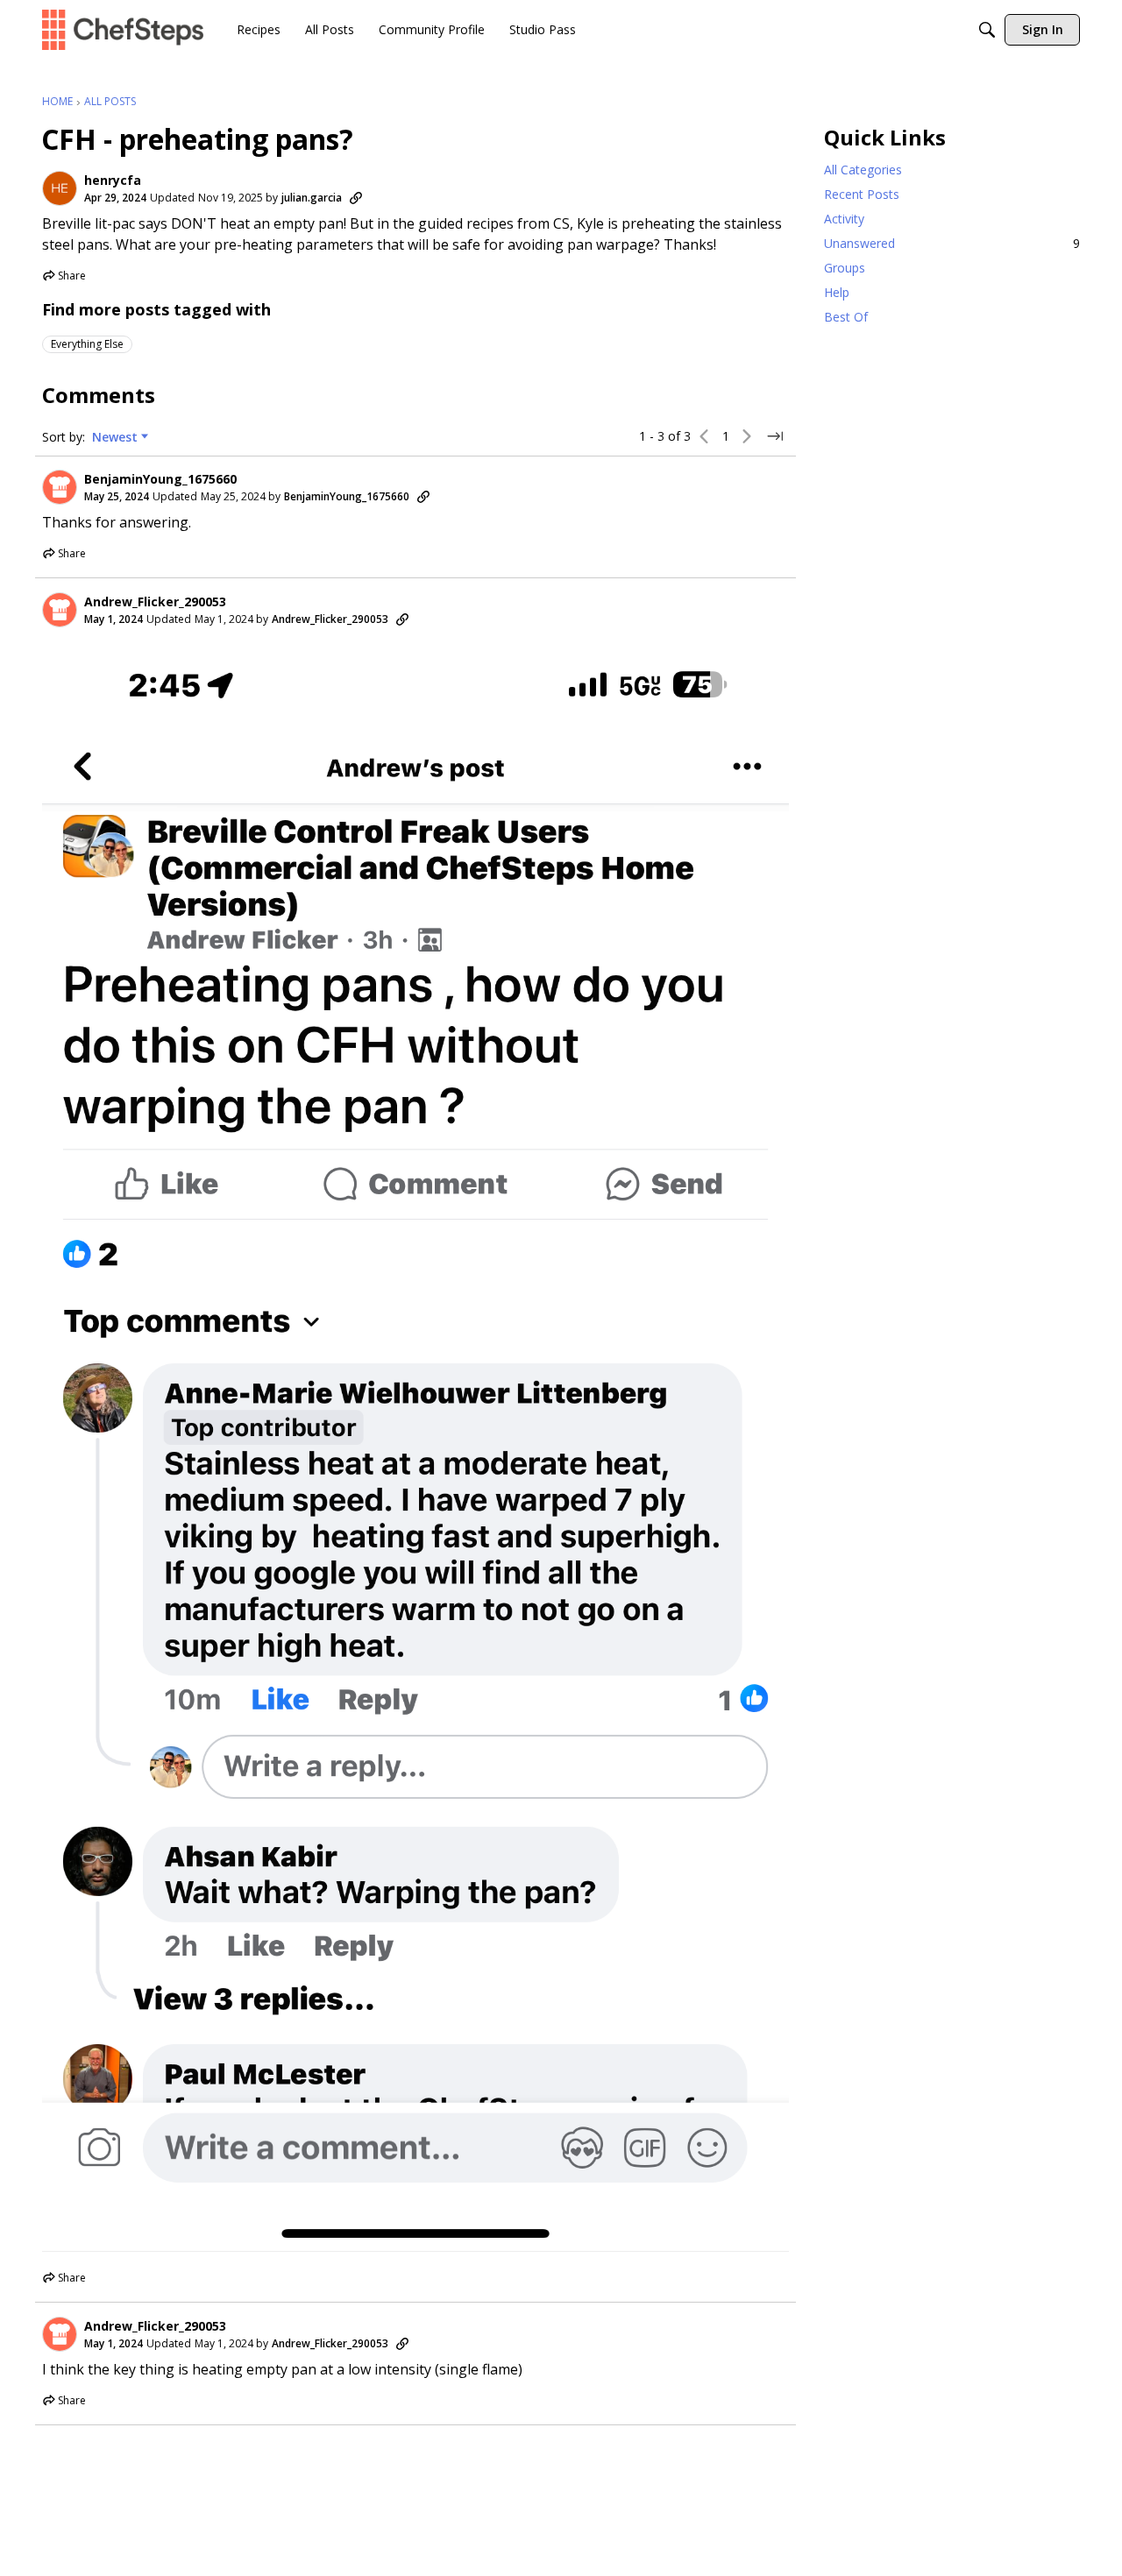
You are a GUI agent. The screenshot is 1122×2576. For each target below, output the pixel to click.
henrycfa (113, 180)
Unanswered (952, 243)
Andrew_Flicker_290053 (155, 602)
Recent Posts (862, 194)
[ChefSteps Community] (123, 29)
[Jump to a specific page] (775, 436)
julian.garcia (312, 198)
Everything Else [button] (87, 344)
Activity (844, 219)
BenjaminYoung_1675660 (160, 479)
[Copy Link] (356, 198)
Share (64, 277)
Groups (845, 268)
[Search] (987, 30)
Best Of (846, 317)
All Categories (863, 170)
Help (837, 292)
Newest (115, 437)
